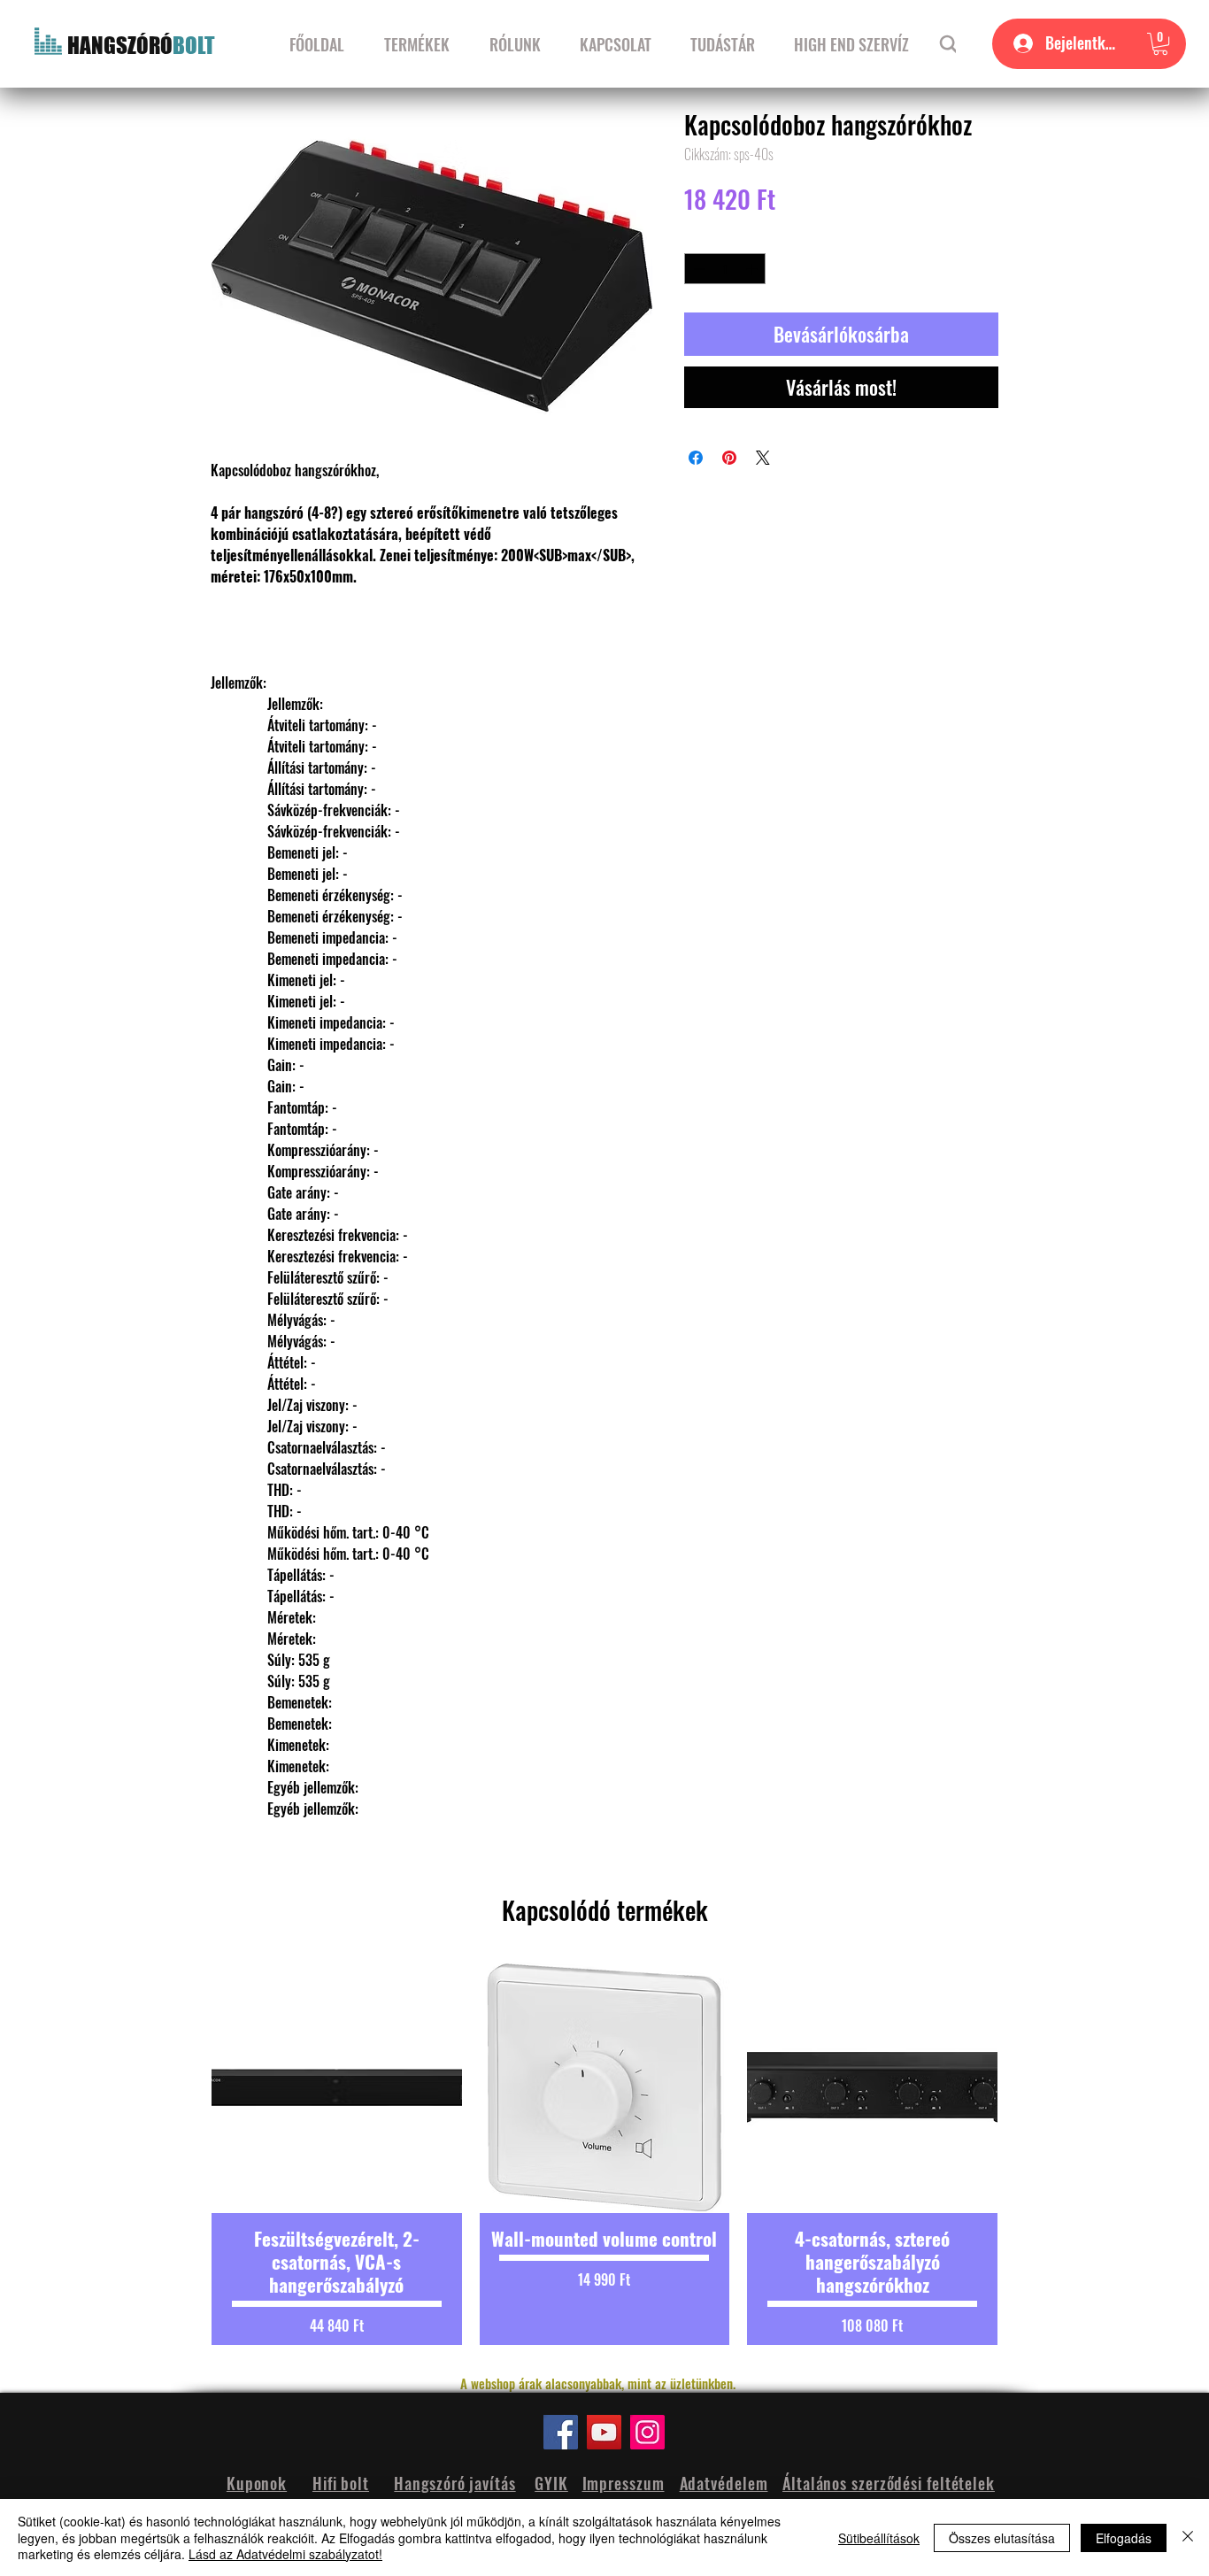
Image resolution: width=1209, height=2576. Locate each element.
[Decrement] (697, 269)
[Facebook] (561, 2432)
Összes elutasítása (1002, 2538)
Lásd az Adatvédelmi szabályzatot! (285, 2554)
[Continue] (949, 44)
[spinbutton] (725, 269)
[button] (1160, 44)
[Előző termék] (181, 2154)
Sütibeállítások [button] (879, 2538)
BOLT (194, 45)
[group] (604, 2154)
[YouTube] (604, 2432)
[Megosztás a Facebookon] (696, 458)
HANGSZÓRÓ (120, 45)
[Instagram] (647, 2432)
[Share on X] (763, 458)
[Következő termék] (1028, 2154)
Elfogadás (1124, 2538)
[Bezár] (1188, 2537)
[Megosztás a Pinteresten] (729, 458)
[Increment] (753, 269)
